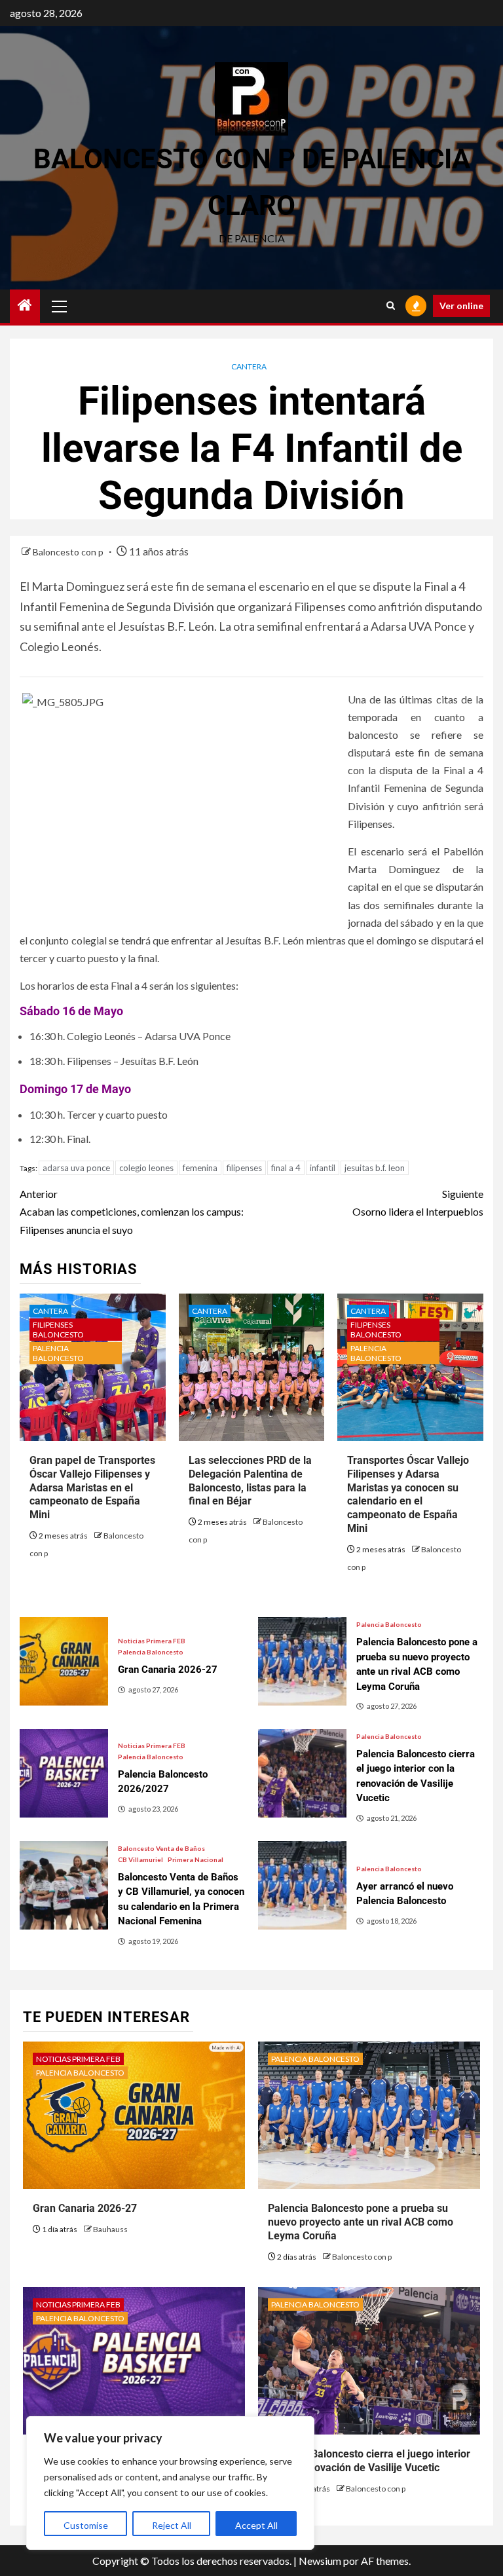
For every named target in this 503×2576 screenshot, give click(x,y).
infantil (323, 1168)
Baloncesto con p (69, 552)
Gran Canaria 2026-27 (85, 2208)
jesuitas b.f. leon (375, 1168)
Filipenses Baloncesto (58, 1330)
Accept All (256, 2525)
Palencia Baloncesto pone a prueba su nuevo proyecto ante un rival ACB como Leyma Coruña (361, 2222)
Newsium (320, 2561)
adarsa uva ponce (76, 1168)
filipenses (244, 1168)
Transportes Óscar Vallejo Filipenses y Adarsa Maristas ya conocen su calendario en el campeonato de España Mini (408, 1494)
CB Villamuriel (140, 1859)
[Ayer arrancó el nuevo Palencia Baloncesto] (302, 1885)
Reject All (172, 2525)
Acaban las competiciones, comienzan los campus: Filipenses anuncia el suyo (132, 1211)
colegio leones (146, 1168)
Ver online (461, 306)
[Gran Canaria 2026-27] (64, 1661)
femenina (200, 1168)
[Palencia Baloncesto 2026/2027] (64, 1773)
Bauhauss (110, 2229)
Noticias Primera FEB (152, 1641)
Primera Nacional (196, 1859)
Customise (86, 2525)
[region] (170, 2483)
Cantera (249, 366)
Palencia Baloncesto (58, 1353)
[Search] (391, 306)
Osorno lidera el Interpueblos (418, 1203)
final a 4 (286, 1168)
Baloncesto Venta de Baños (161, 1848)
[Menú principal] (60, 306)
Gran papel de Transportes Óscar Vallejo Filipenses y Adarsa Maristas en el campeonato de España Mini (92, 1487)
